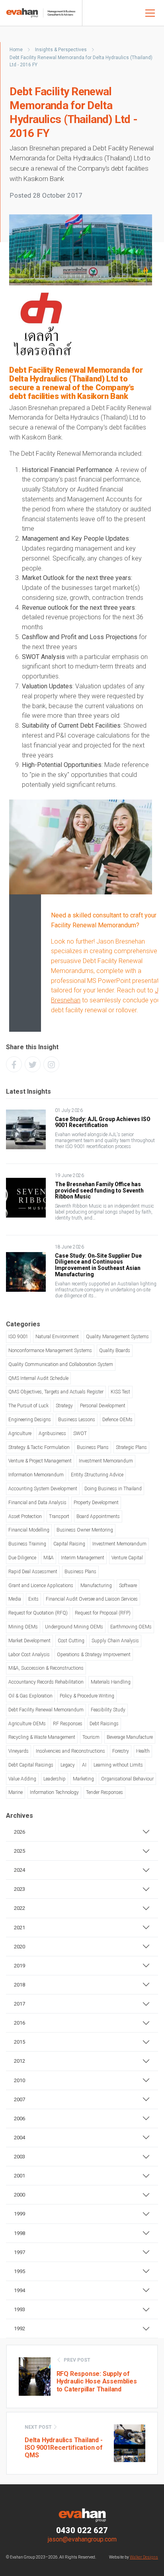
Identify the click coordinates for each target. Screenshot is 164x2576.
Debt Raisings (104, 1724)
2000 (20, 2195)
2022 (20, 1908)
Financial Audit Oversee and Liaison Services (92, 1599)
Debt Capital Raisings (31, 1765)
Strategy (64, 1406)
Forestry (121, 1751)
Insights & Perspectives (61, 50)
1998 (20, 2233)
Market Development (29, 1641)
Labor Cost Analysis (29, 1655)
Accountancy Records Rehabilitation (46, 1682)
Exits (33, 1599)
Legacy (68, 1765)
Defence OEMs (117, 1420)
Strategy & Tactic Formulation (39, 1447)
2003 (20, 2157)
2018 (20, 1985)
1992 (20, 2328)
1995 (20, 2271)
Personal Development (103, 1406)
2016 (20, 2023)
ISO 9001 (18, 1337)
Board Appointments (98, 1516)
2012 (20, 2061)
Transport (59, 1516)
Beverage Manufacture (130, 1737)
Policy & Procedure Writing (87, 1696)
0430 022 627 (82, 2530)
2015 (20, 2042)
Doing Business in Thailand (113, 1489)
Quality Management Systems (117, 1337)
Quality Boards (115, 1351)
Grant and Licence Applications (41, 1586)
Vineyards (19, 1751)
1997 (20, 2252)
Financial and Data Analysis (37, 1503)
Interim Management (83, 1558)
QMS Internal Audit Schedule (38, 1378)
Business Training (27, 1544)
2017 (20, 2004)
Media (15, 1599)
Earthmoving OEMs (131, 1627)
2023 (20, 1889)
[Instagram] (51, 1064)
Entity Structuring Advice (97, 1475)
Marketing (83, 1779)
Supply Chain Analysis (115, 1641)
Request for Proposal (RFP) (103, 1613)
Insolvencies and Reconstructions (70, 1751)
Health (143, 1751)
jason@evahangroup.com (82, 2539)
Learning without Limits (118, 1765)
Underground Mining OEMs (74, 1627)
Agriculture (20, 1433)
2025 (20, 1851)
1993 (20, 2309)
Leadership (55, 1779)
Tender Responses (104, 1792)
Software (128, 1586)
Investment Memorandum (106, 1461)
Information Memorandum (36, 1475)
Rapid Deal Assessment (33, 1572)
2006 (20, 2118)
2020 (20, 1947)
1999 (20, 2214)
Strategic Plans (131, 1447)
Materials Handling (111, 1682)
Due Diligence (22, 1558)
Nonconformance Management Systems (50, 1351)
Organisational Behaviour (127, 1779)
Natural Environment (57, 1337)
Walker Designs (144, 2557)
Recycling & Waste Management (42, 1737)
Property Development (96, 1503)
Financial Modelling (29, 1530)
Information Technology (54, 1792)
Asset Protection (25, 1516)
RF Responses (68, 1724)
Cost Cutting (71, 1641)
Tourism (91, 1737)
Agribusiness (52, 1433)
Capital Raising (69, 1544)
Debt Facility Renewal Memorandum (46, 1710)
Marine (16, 1792)
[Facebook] (14, 1064)
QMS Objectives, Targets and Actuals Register (56, 1392)
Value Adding (22, 1779)
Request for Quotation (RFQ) (38, 1613)
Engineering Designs (30, 1420)
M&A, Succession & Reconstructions (46, 1668)
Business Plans (93, 1447)
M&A (49, 1558)
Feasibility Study (108, 1710)
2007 (20, 2099)
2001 (20, 2176)
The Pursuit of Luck (28, 1406)
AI (84, 1765)
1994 (20, 2290)
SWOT (80, 1433)
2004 (20, 2138)
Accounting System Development (43, 1489)
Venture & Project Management (40, 1461)
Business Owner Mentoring (85, 1530)
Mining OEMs (23, 1627)
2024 (20, 1870)
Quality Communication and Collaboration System (61, 1364)
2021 (20, 1928)
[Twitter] (33, 1064)
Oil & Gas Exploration (30, 1696)
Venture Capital (127, 1558)
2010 (20, 2080)
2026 (20, 1832)
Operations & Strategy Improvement (94, 1655)
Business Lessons (77, 1420)
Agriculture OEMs (27, 1724)
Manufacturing (96, 1586)
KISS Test (120, 1392)
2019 (20, 1966)
